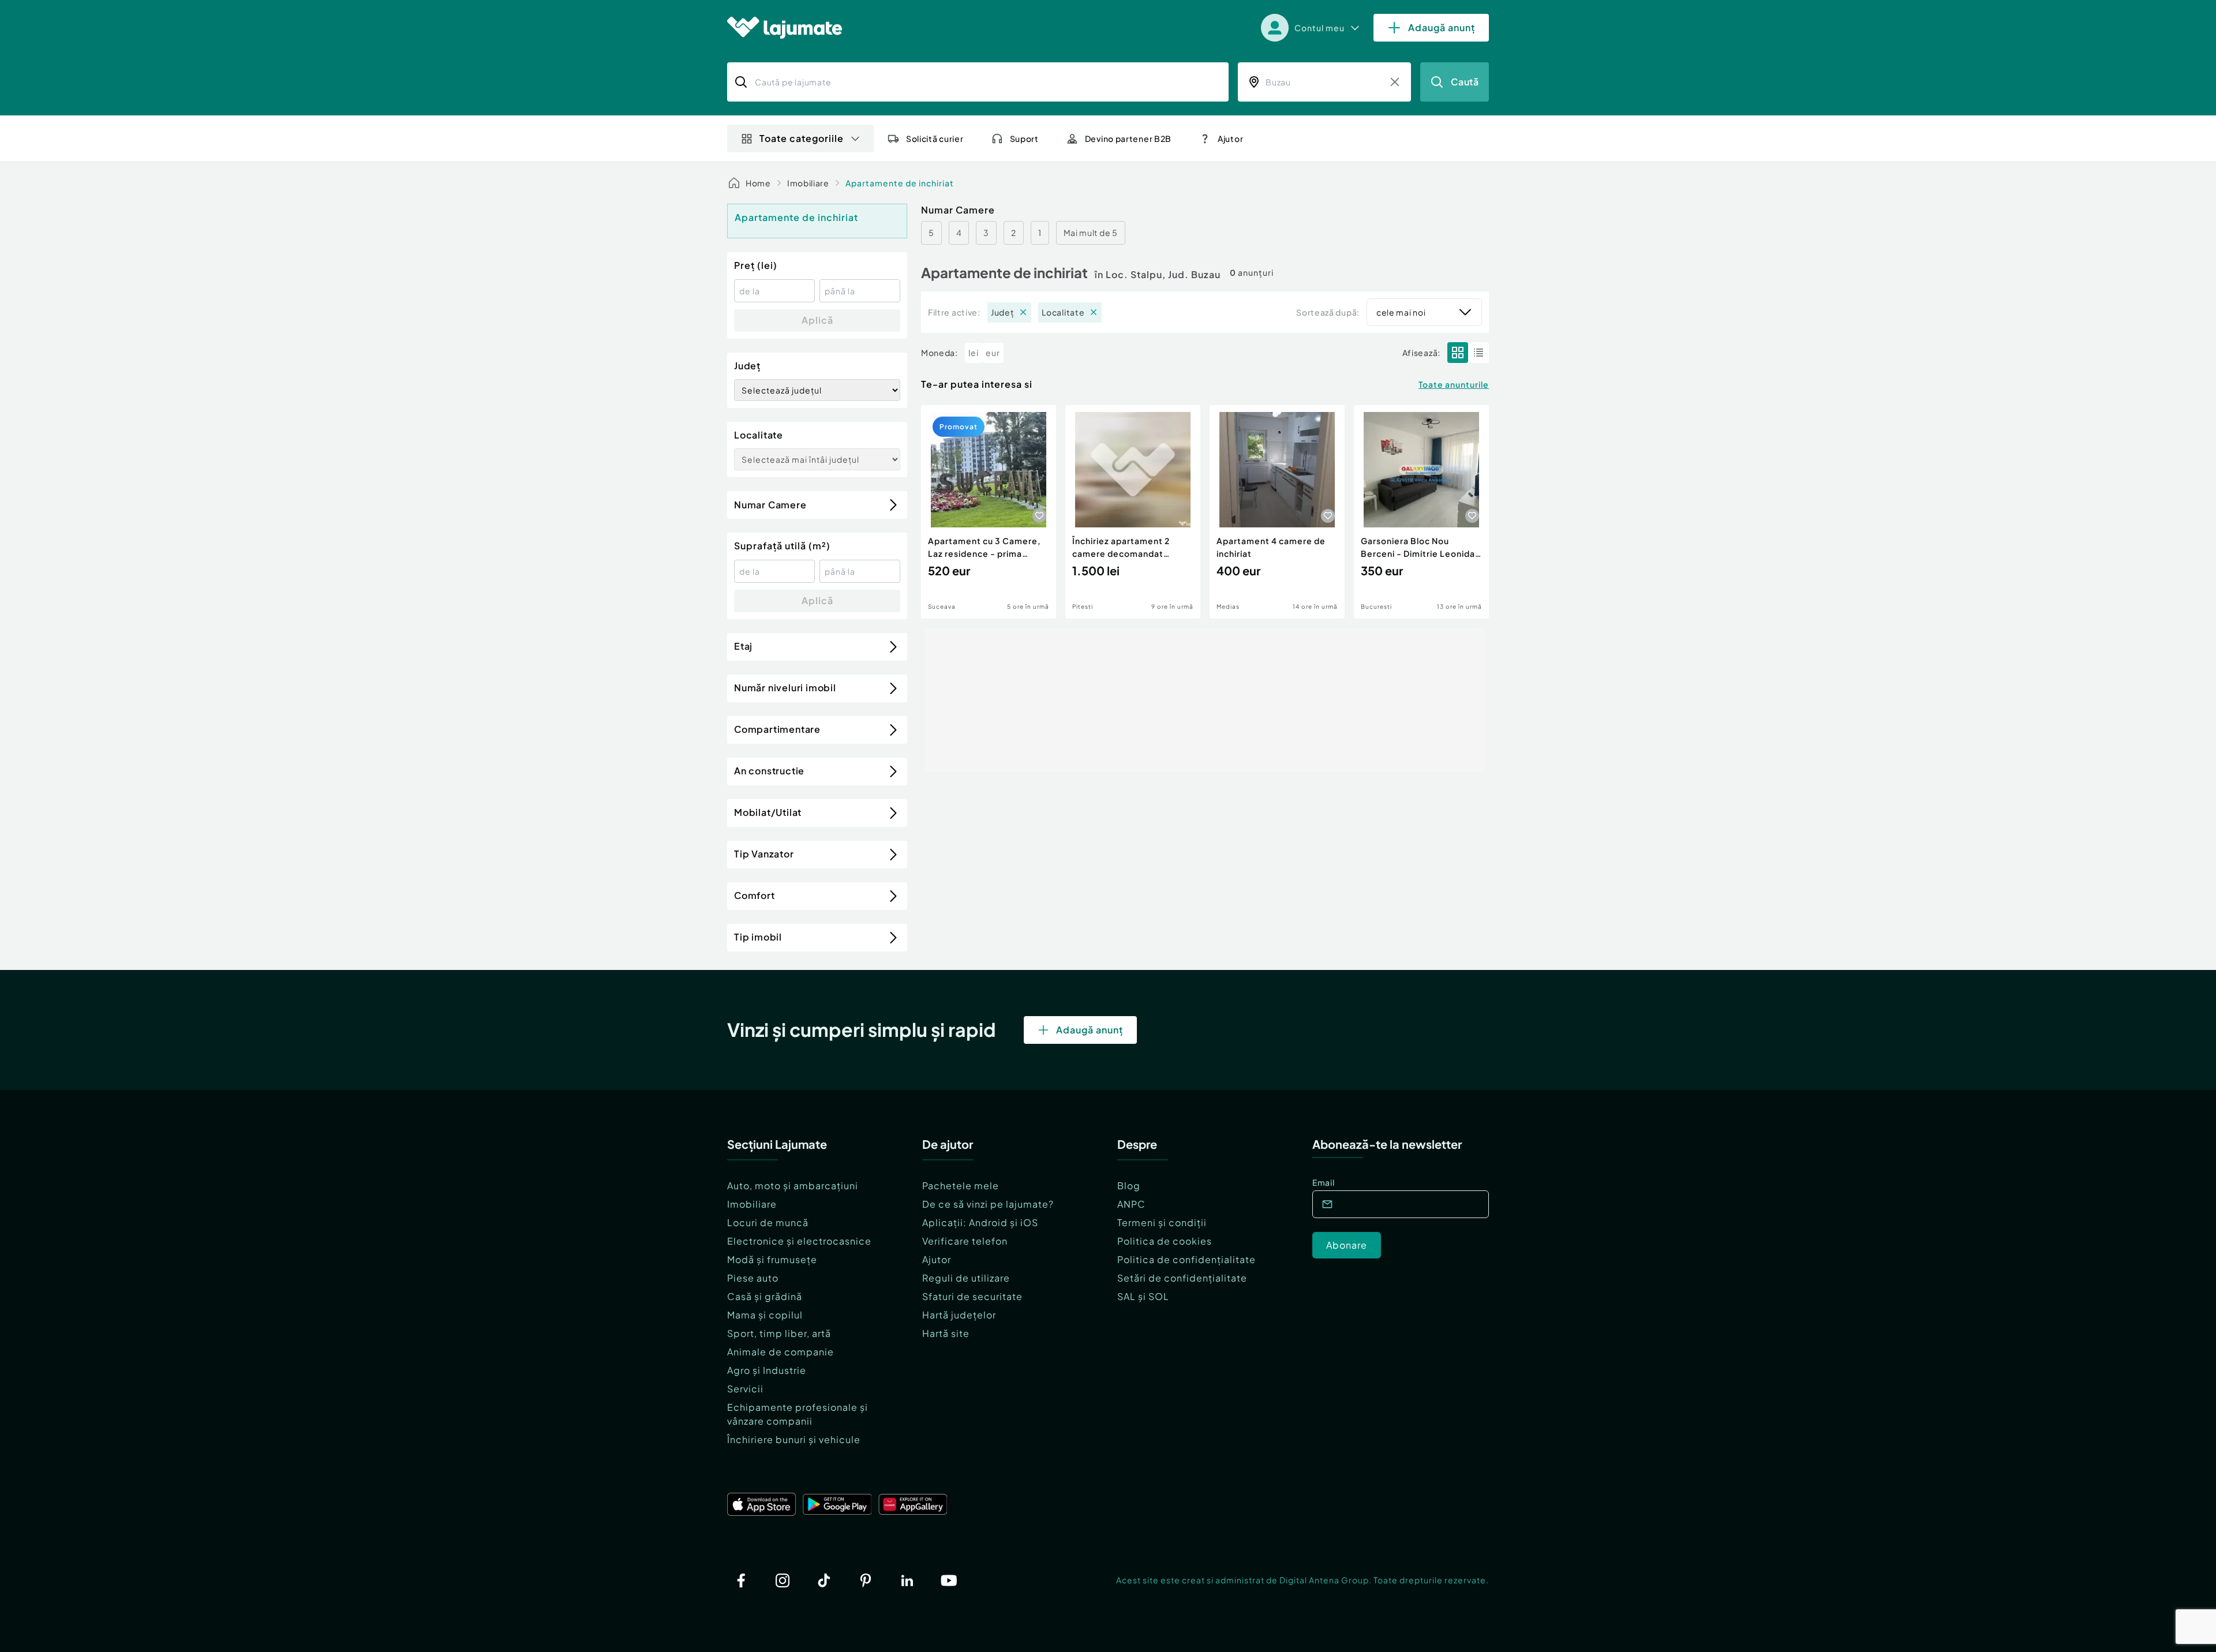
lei (974, 353)
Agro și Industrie (767, 1370)
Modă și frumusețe (772, 1259)
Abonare (1347, 1245)
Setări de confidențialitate (1182, 1278)
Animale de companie (781, 1352)
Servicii (745, 1389)
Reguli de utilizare (966, 1278)
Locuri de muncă (768, 1222)
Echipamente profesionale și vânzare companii (798, 1414)
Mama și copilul (765, 1315)
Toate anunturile (1454, 384)
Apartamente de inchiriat (900, 183)
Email (1324, 1182)
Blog (1129, 1185)
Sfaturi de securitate (972, 1296)
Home (758, 183)
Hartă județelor (959, 1315)
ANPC (1131, 1204)
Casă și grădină (765, 1296)
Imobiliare (808, 183)
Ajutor (937, 1259)
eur (993, 353)
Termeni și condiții (1162, 1222)
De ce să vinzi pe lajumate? (988, 1204)
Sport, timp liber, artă (779, 1333)
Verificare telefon (965, 1241)
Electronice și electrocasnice (799, 1241)
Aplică (817, 320)
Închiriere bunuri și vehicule (794, 1439)
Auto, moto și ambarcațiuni (793, 1185)
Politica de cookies (1165, 1241)
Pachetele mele (961, 1185)
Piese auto (753, 1278)
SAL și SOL (1143, 1296)
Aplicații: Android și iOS (980, 1222)
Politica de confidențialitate (1186, 1259)
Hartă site (946, 1333)
